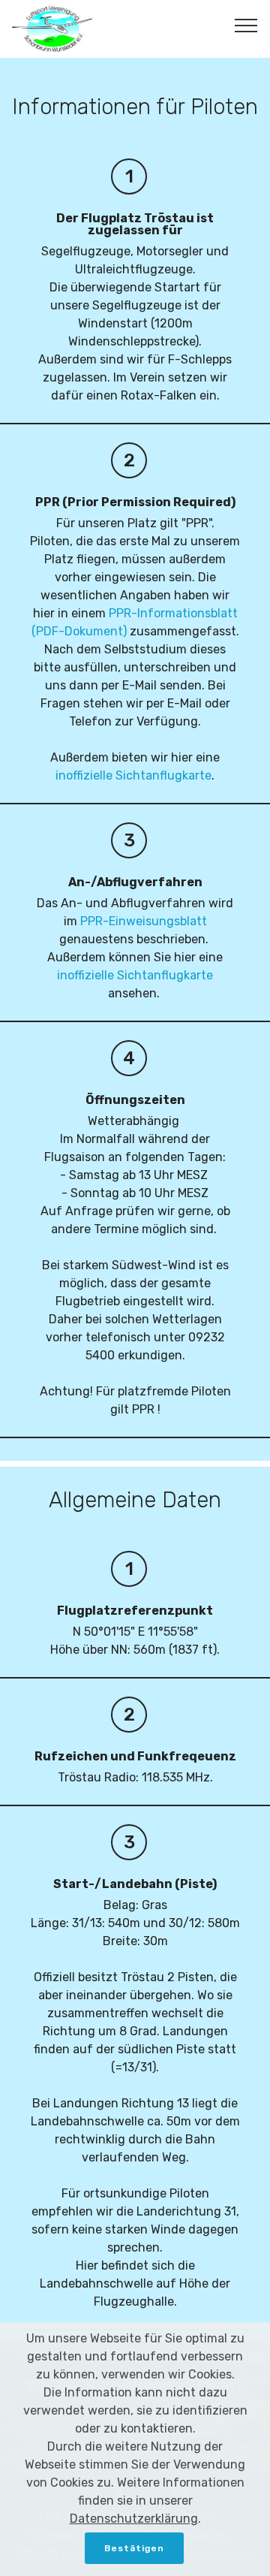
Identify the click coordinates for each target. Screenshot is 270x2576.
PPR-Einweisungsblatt (144, 921)
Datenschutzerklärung (134, 2519)
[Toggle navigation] (246, 25)
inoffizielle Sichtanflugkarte (133, 775)
